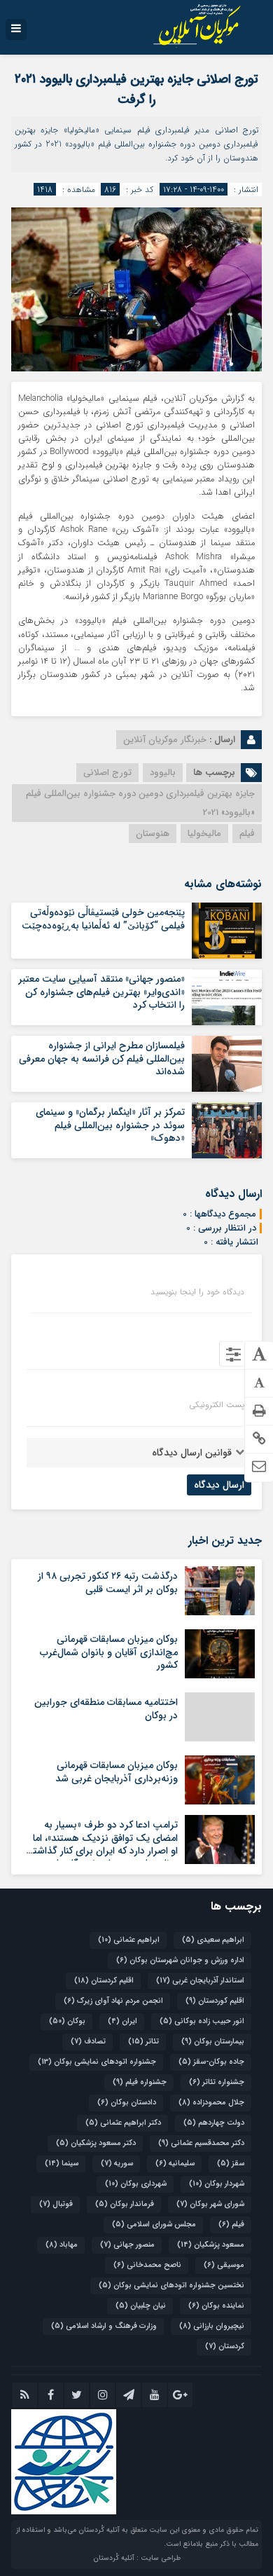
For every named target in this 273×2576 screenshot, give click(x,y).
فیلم (247, 834)
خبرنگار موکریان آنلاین (165, 740)
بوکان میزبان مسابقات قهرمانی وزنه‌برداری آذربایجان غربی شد (117, 1772)
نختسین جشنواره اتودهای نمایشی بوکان (171, 2286)
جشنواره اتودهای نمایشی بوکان (97, 2062)
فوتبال (56, 2204)
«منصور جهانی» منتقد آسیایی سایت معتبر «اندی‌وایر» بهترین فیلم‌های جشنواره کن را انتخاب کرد (101, 992)
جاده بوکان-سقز (211, 2062)
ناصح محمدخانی (147, 2265)
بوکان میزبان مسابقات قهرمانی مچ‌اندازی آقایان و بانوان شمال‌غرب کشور (109, 1652)
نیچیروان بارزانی (212, 2326)
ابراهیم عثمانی (129, 1940)
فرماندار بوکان (125, 2204)
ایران (122, 2021)
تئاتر (143, 2042)
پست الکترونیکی (217, 1405)
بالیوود (163, 773)
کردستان (225, 2347)
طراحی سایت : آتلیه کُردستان (137, 2558)
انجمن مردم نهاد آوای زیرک (113, 2001)
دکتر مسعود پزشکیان (96, 2143)
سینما (62, 2164)
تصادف (88, 2042)
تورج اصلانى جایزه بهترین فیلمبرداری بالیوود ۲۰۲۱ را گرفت (136, 89)
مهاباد (62, 2245)
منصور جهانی (127, 2245)
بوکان (67, 2021)
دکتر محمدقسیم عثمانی (201, 2143)
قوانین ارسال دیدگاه (192, 1453)
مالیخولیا (204, 834)
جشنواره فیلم (140, 2082)
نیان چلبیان (141, 2306)
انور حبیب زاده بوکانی (202, 2021)
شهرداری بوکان (136, 2184)
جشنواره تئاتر (217, 2082)
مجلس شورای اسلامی (154, 2225)
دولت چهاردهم (214, 2123)
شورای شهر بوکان (210, 2204)
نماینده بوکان (216, 2306)
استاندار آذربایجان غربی (200, 1981)
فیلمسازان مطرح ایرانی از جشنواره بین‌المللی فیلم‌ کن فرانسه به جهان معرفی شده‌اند (102, 1058)
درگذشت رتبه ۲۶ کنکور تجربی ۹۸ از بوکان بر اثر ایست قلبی (108, 1582)
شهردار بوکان (217, 2184)
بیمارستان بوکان (213, 2042)
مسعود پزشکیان (211, 2245)
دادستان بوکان (127, 2103)
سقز (231, 2164)
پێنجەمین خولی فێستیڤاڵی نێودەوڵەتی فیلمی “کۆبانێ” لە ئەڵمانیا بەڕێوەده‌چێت (103, 919)
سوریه (117, 2164)
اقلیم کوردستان (215, 2001)
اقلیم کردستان (104, 1981)
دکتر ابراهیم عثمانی (123, 2123)
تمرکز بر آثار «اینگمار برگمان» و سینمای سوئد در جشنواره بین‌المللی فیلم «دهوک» (110, 1125)
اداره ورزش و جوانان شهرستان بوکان (180, 1960)
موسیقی (224, 2265)
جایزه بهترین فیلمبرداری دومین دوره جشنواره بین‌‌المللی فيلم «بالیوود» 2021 (140, 803)
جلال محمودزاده (211, 2103)
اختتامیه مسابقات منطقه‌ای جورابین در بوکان (106, 1708)
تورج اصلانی (107, 773)
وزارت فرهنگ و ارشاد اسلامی (104, 2326)
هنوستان (153, 834)
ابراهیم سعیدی (213, 1940)
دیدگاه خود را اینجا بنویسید (197, 1292)
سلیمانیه (175, 2164)
